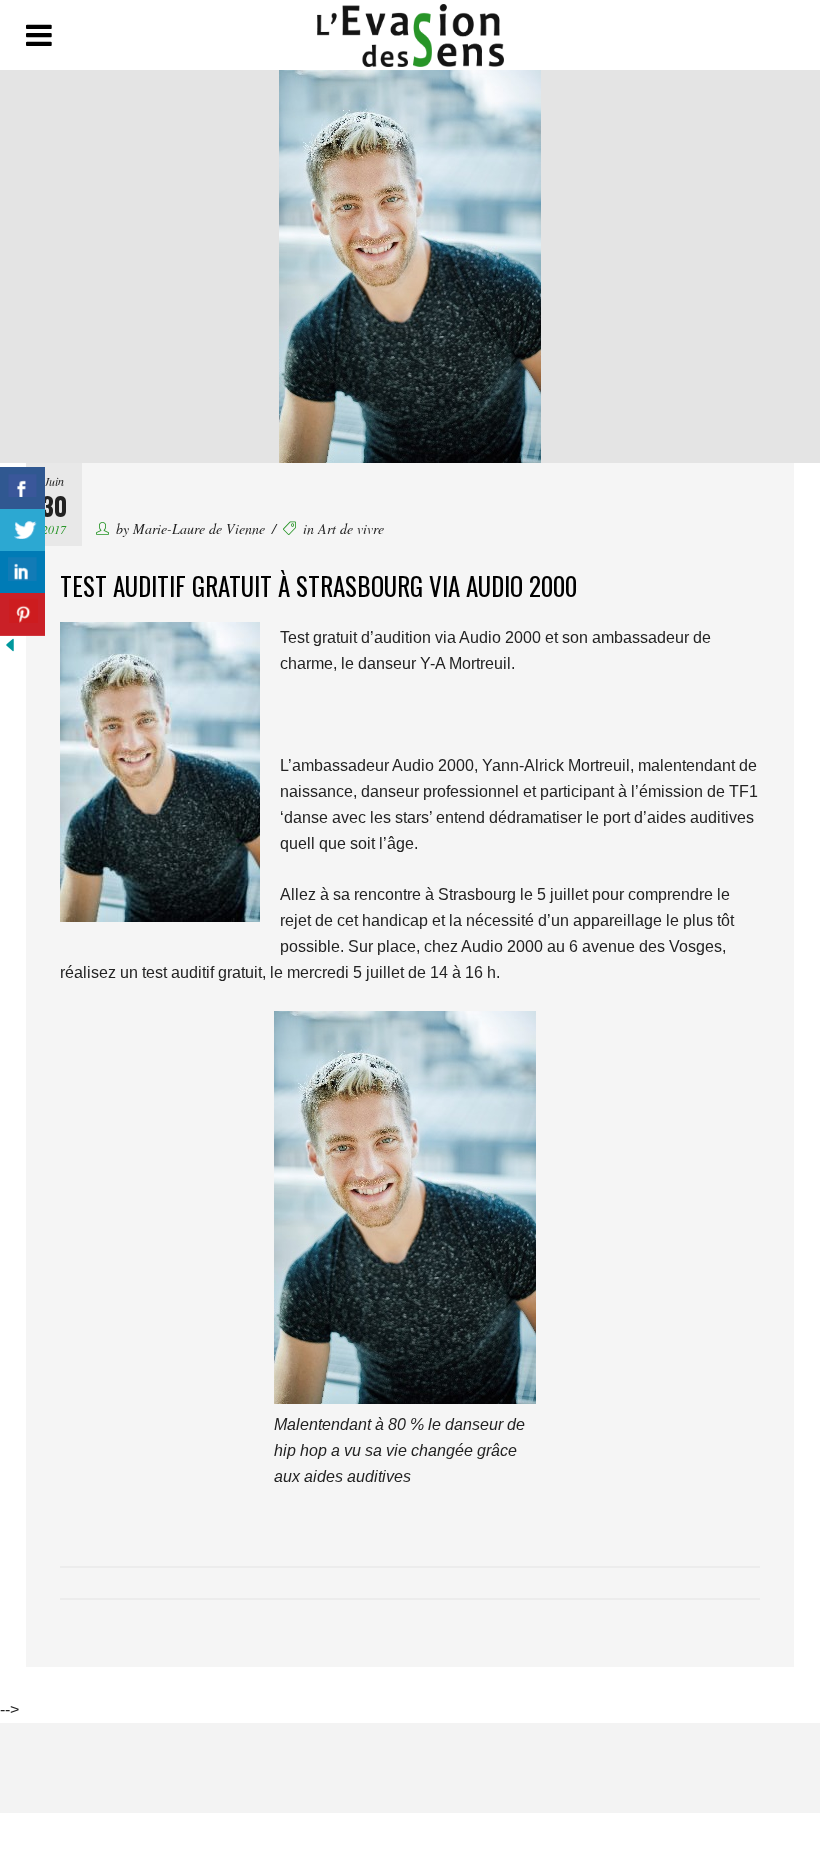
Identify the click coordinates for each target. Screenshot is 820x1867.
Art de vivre (351, 528)
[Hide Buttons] (10, 649)
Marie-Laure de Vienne (199, 528)
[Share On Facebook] (22, 488)
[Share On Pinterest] (22, 614)
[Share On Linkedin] (22, 572)
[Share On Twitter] (22, 530)
